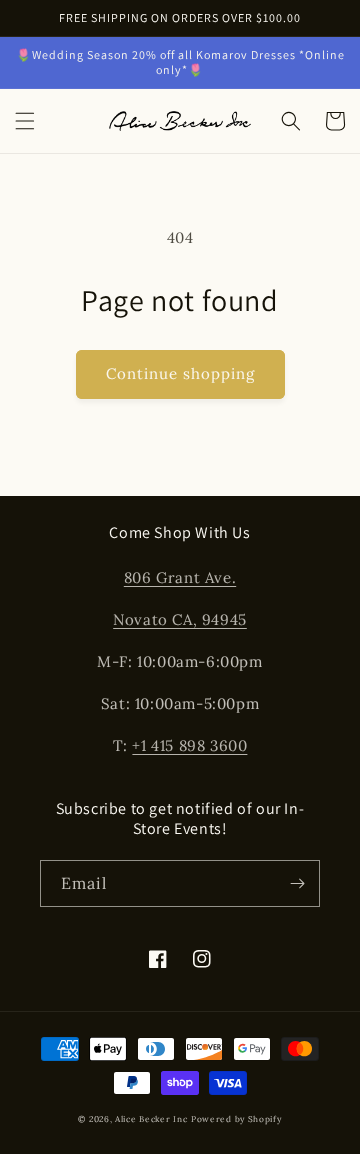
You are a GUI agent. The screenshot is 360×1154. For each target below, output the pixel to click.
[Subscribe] (297, 883)
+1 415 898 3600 (189, 745)
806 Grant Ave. (180, 577)
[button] (25, 121)
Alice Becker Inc (151, 1119)
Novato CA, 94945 (180, 619)
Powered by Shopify (236, 1119)
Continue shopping (180, 373)
